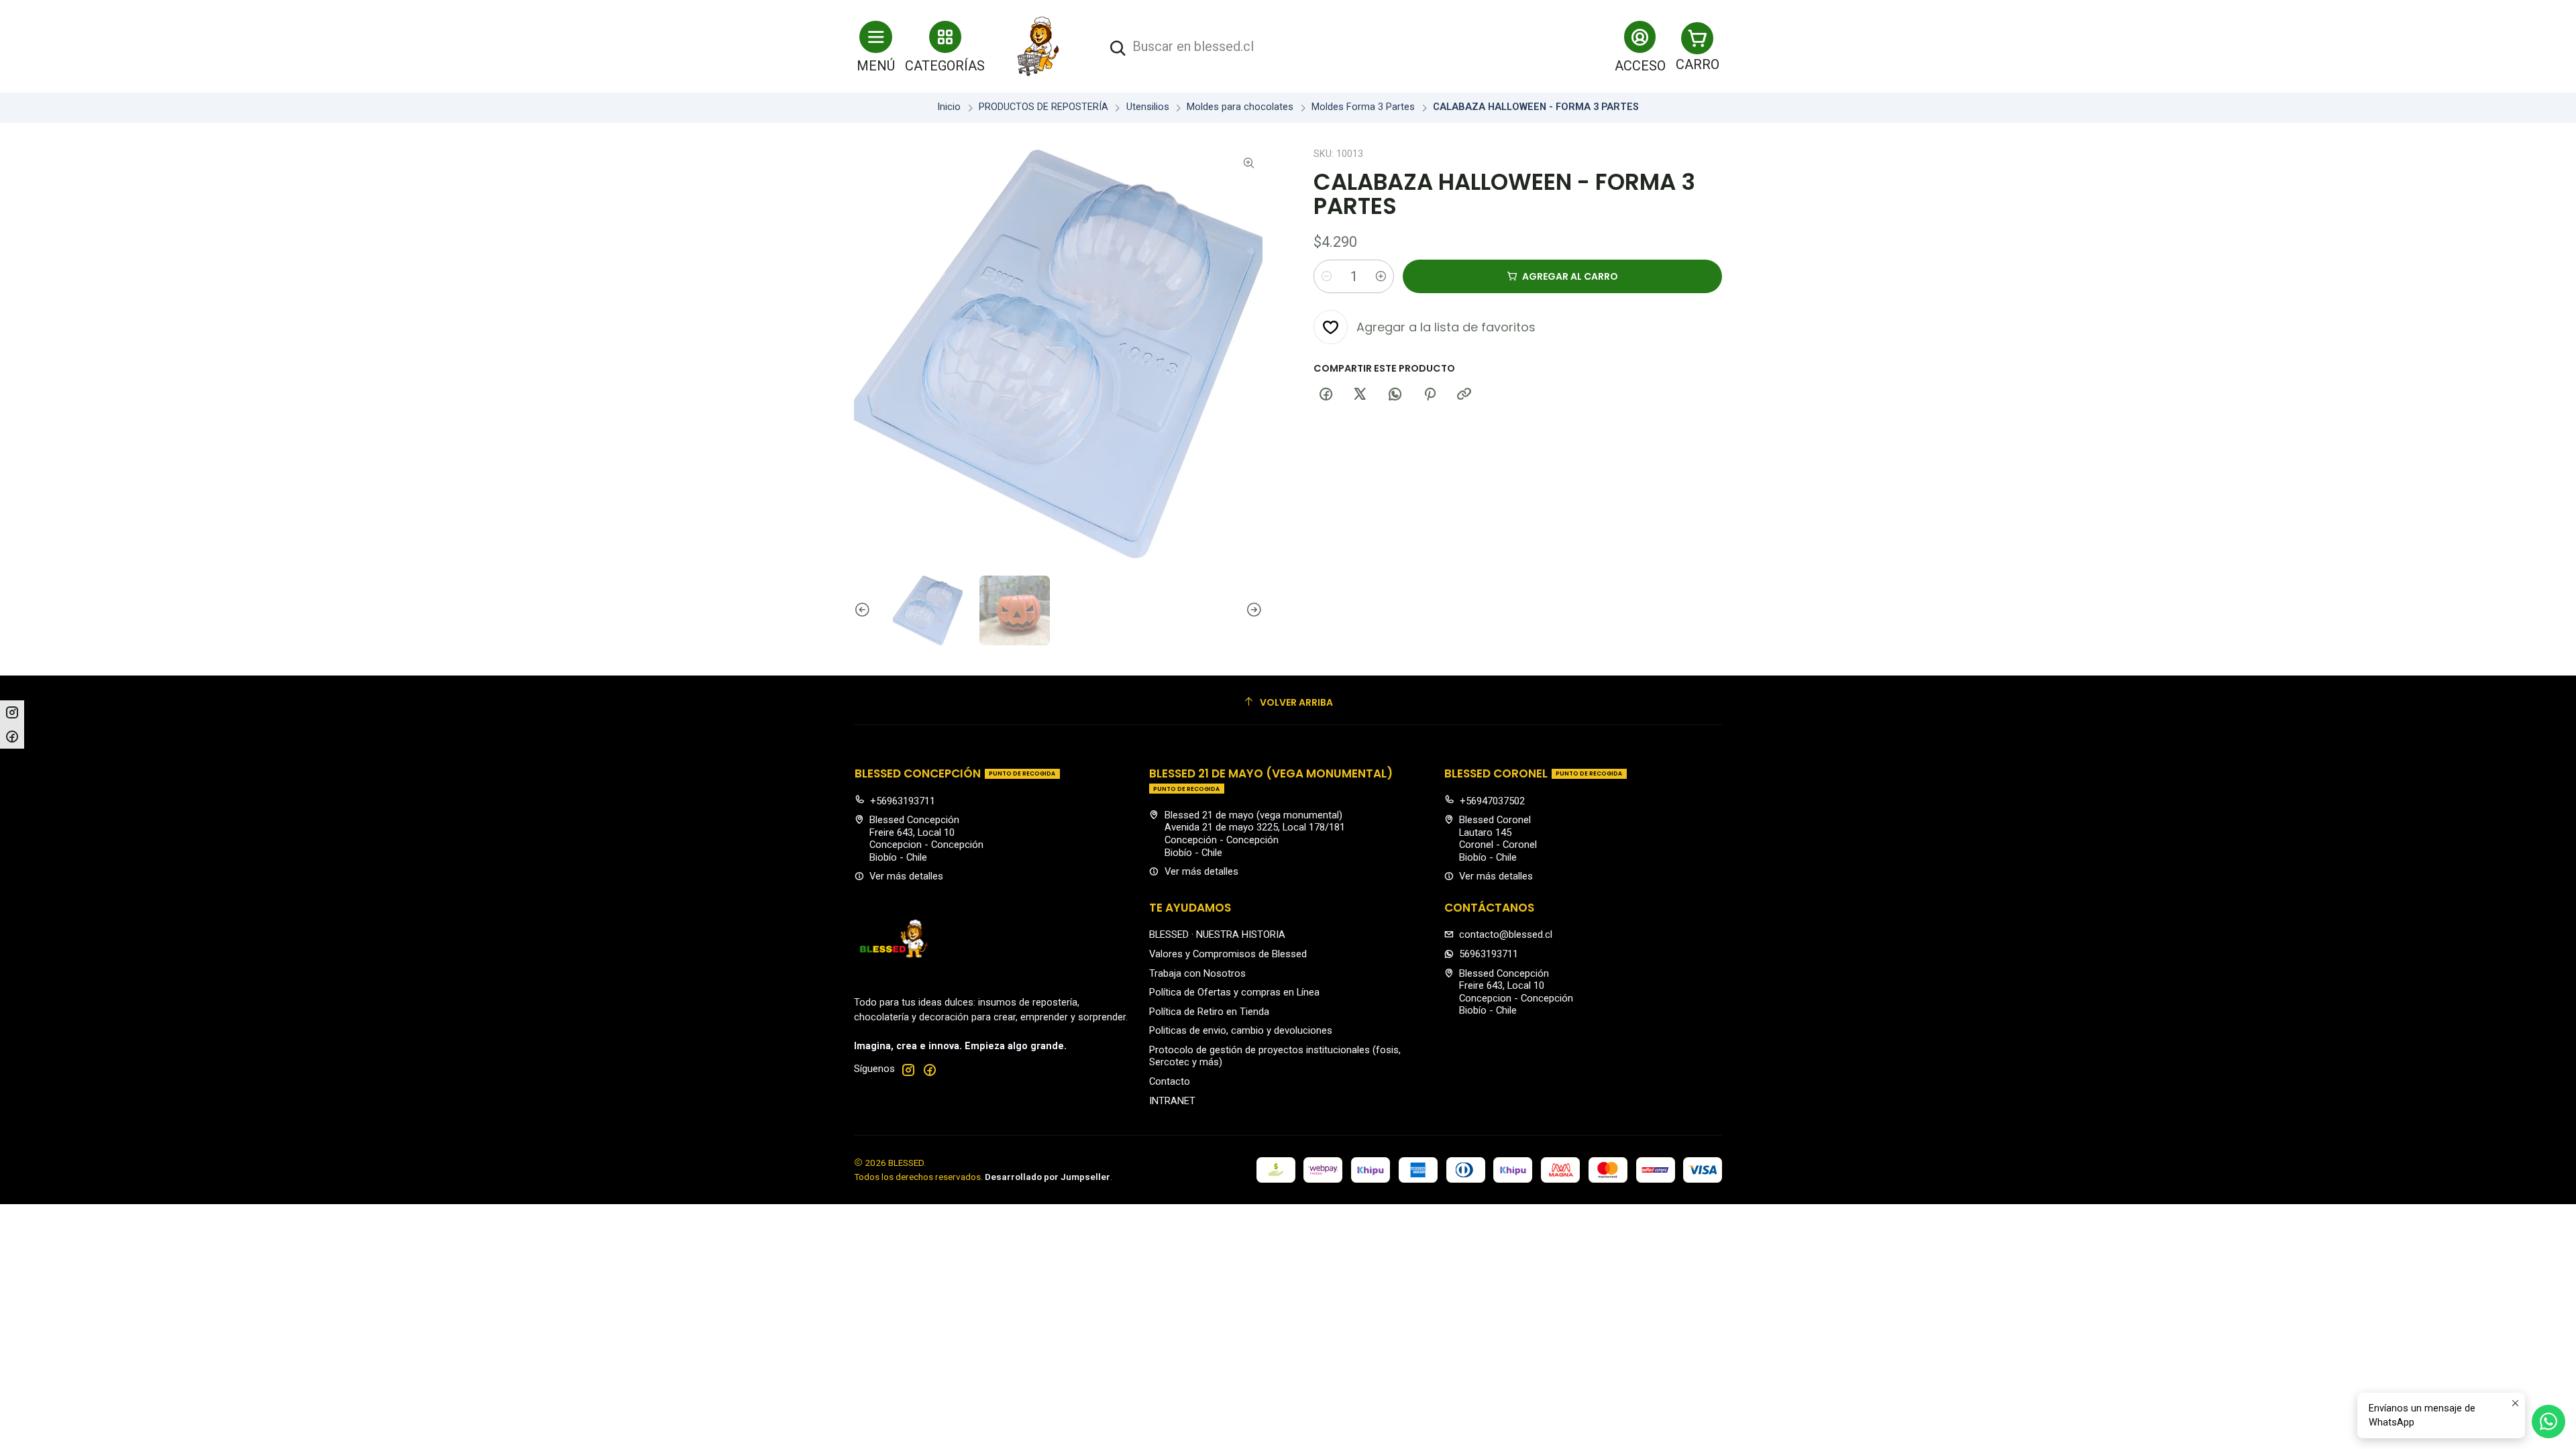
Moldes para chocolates (1240, 107)
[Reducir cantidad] (1326, 276)
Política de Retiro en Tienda (1209, 1012)
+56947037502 (1492, 801)
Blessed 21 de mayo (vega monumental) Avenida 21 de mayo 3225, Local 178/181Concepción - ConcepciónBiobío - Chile (1255, 834)
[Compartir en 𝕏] (1360, 394)
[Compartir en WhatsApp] (1395, 394)
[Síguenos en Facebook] (930, 1070)
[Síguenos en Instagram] (908, 1070)
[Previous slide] (864, 610)
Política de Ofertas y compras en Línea (1234, 992)
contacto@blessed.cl (1506, 934)
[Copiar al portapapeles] (1464, 394)
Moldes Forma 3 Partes (1363, 107)
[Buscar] (1118, 49)
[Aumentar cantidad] (1381, 276)
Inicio (949, 107)
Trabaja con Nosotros (1197, 973)
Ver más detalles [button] (906, 876)
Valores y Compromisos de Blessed (1228, 954)
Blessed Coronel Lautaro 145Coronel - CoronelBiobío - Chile (1498, 839)
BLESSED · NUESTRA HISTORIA (1217, 934)
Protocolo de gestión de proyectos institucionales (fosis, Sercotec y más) (1275, 1056)
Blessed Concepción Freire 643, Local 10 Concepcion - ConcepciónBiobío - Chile (926, 839)
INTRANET (1172, 1101)
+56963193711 (903, 801)
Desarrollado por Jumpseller (1048, 1177)
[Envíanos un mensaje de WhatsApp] (2548, 1421)
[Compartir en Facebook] (1326, 394)
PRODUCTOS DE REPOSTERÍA (1043, 107)
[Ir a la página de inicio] (1038, 46)
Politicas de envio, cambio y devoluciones (1241, 1030)
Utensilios (1148, 107)
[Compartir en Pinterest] (1430, 394)
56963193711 (1489, 954)
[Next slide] (1252, 610)
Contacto (1170, 1081)
